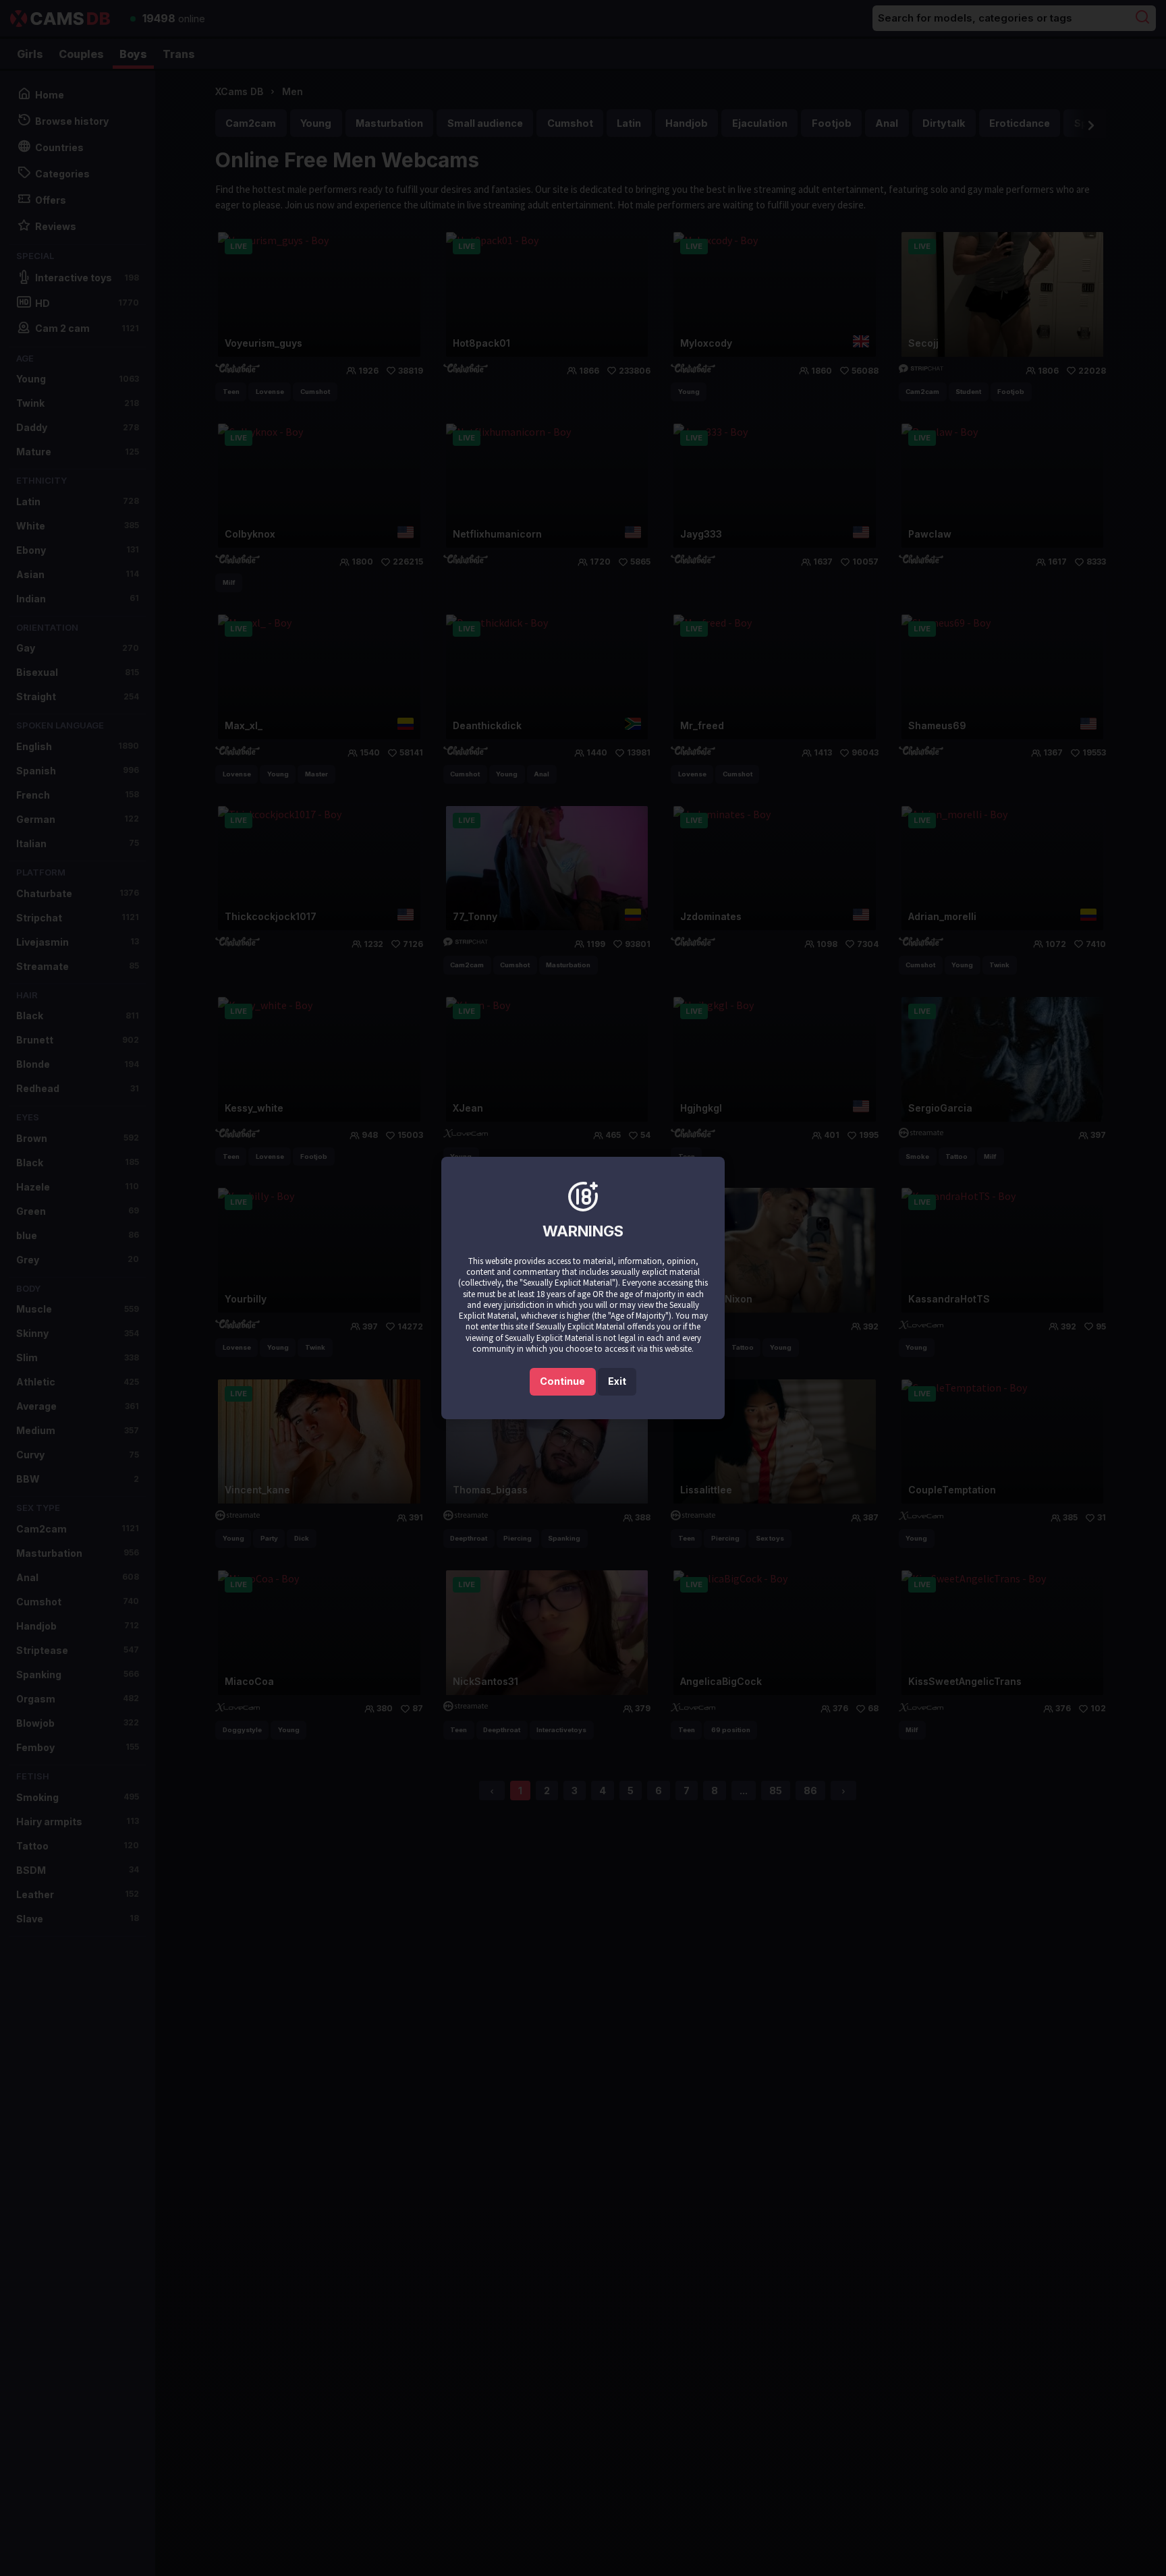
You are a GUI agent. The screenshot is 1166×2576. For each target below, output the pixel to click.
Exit (617, 1381)
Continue (562, 1381)
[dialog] (583, 1288)
